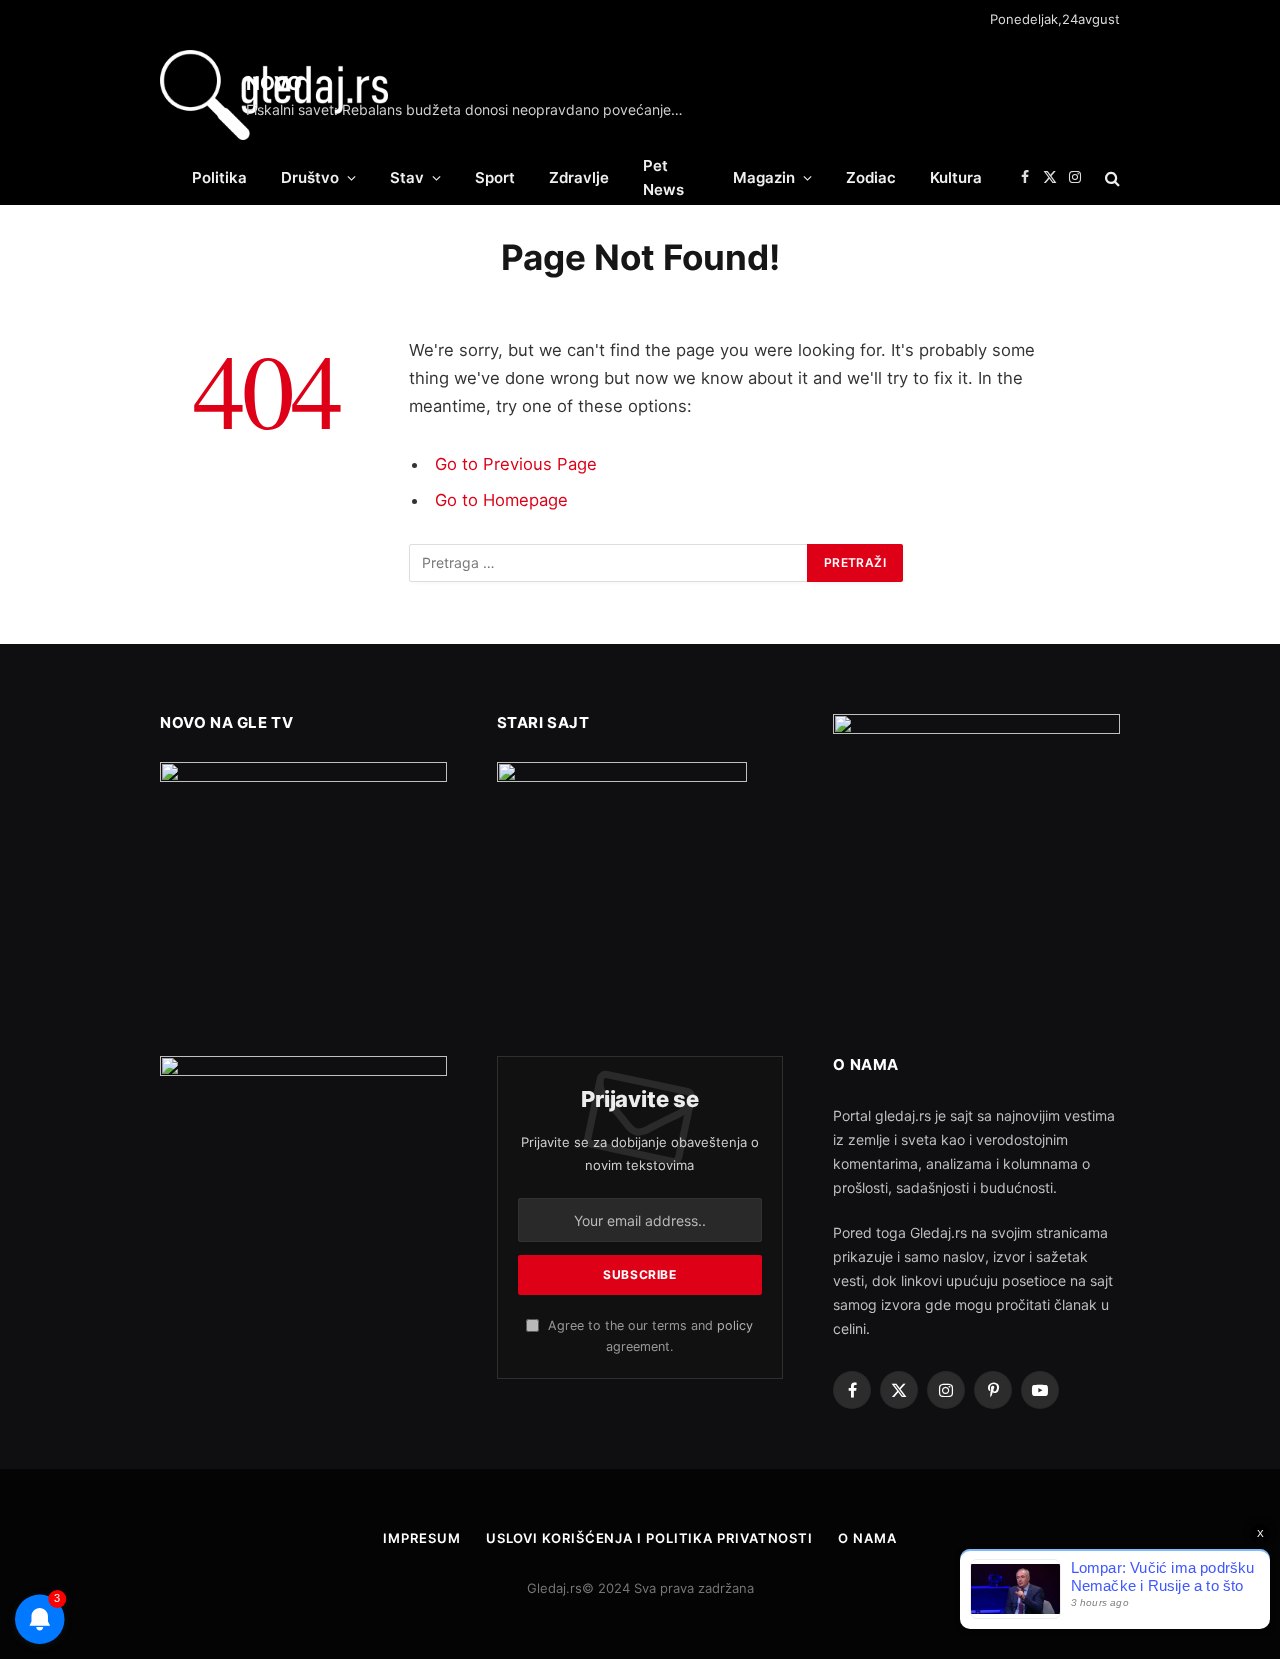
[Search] (1110, 177)
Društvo (310, 177)
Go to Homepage (501, 500)
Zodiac (871, 177)
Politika (219, 177)
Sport (495, 177)
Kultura (956, 177)
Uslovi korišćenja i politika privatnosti (649, 1538)
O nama (867, 1538)
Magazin (764, 177)
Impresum (421, 1538)
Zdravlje (579, 177)
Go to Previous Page (516, 464)
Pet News (663, 177)
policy (735, 1325)
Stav (407, 177)
